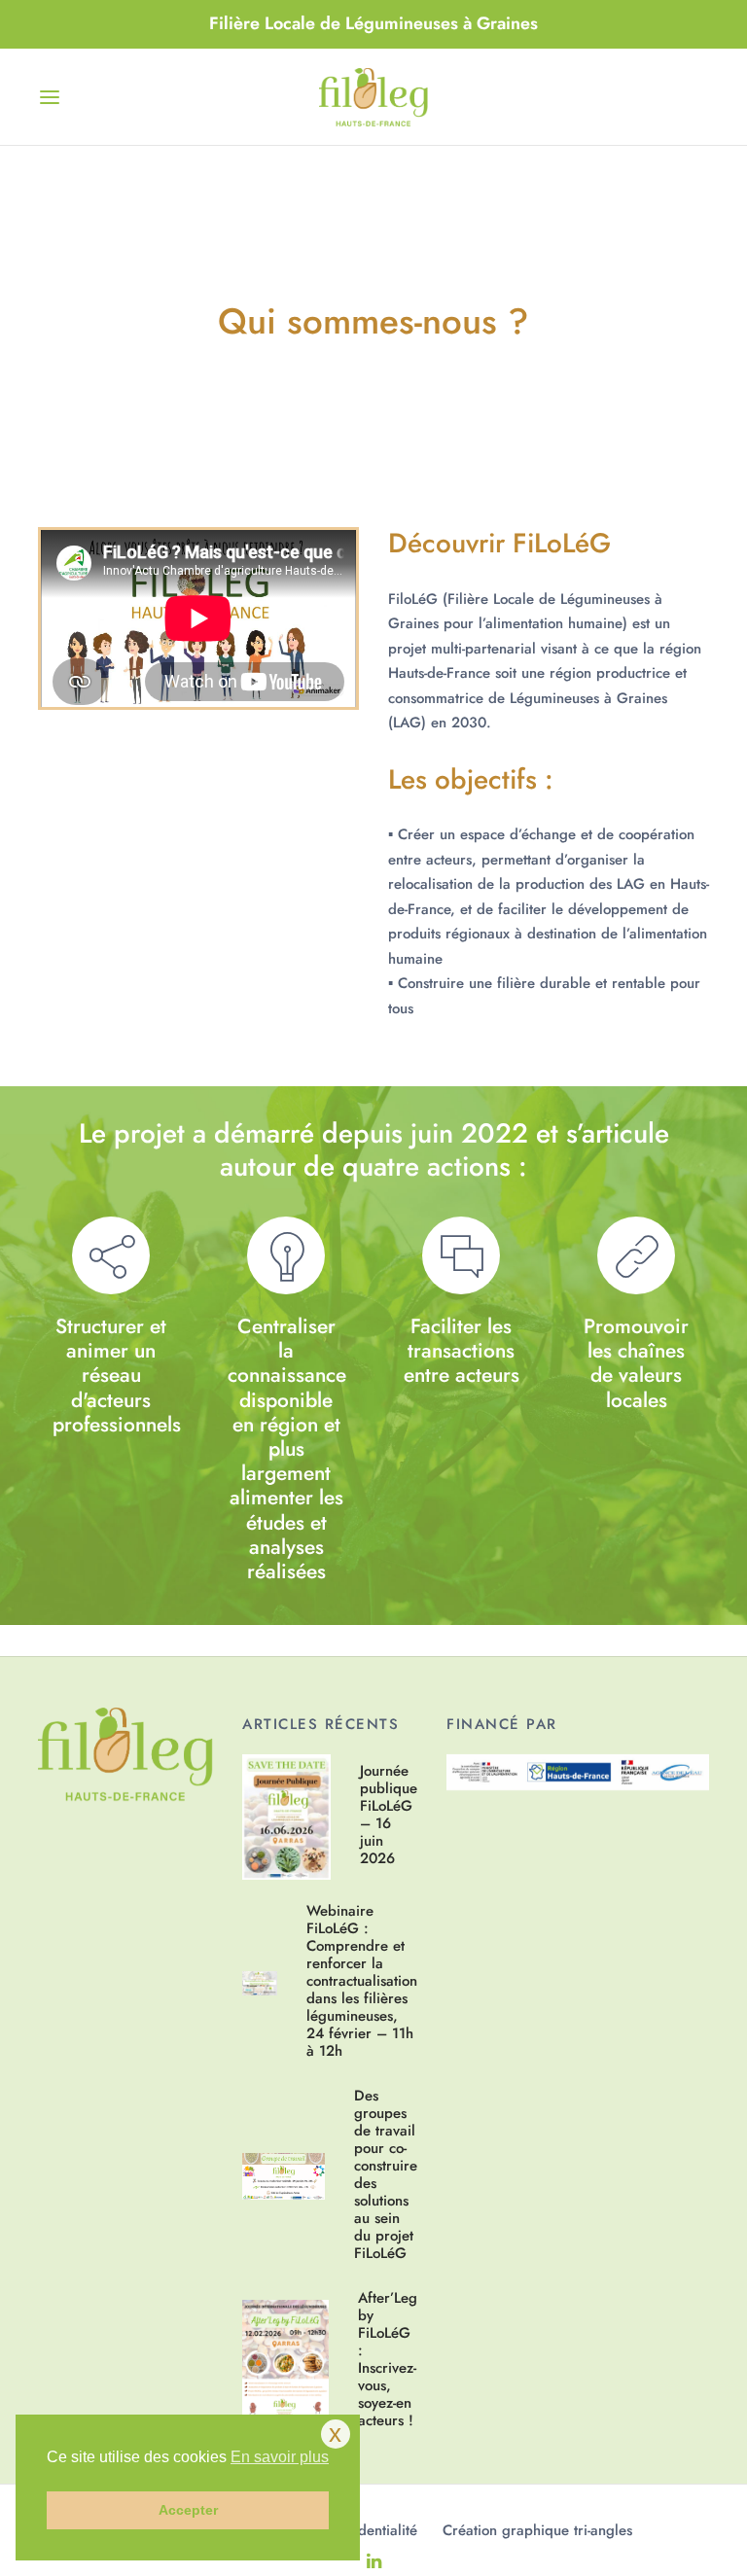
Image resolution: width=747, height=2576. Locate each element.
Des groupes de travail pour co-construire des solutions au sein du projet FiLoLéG (386, 2174)
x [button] (335, 2433)
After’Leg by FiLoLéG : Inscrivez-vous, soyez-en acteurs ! (388, 2359)
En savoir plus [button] (280, 2457)
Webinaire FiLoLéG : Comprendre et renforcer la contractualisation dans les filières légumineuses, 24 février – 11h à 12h (362, 1980)
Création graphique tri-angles (537, 2530)
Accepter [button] (188, 2510)
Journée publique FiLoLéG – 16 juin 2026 (389, 1814)
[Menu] (50, 97)
